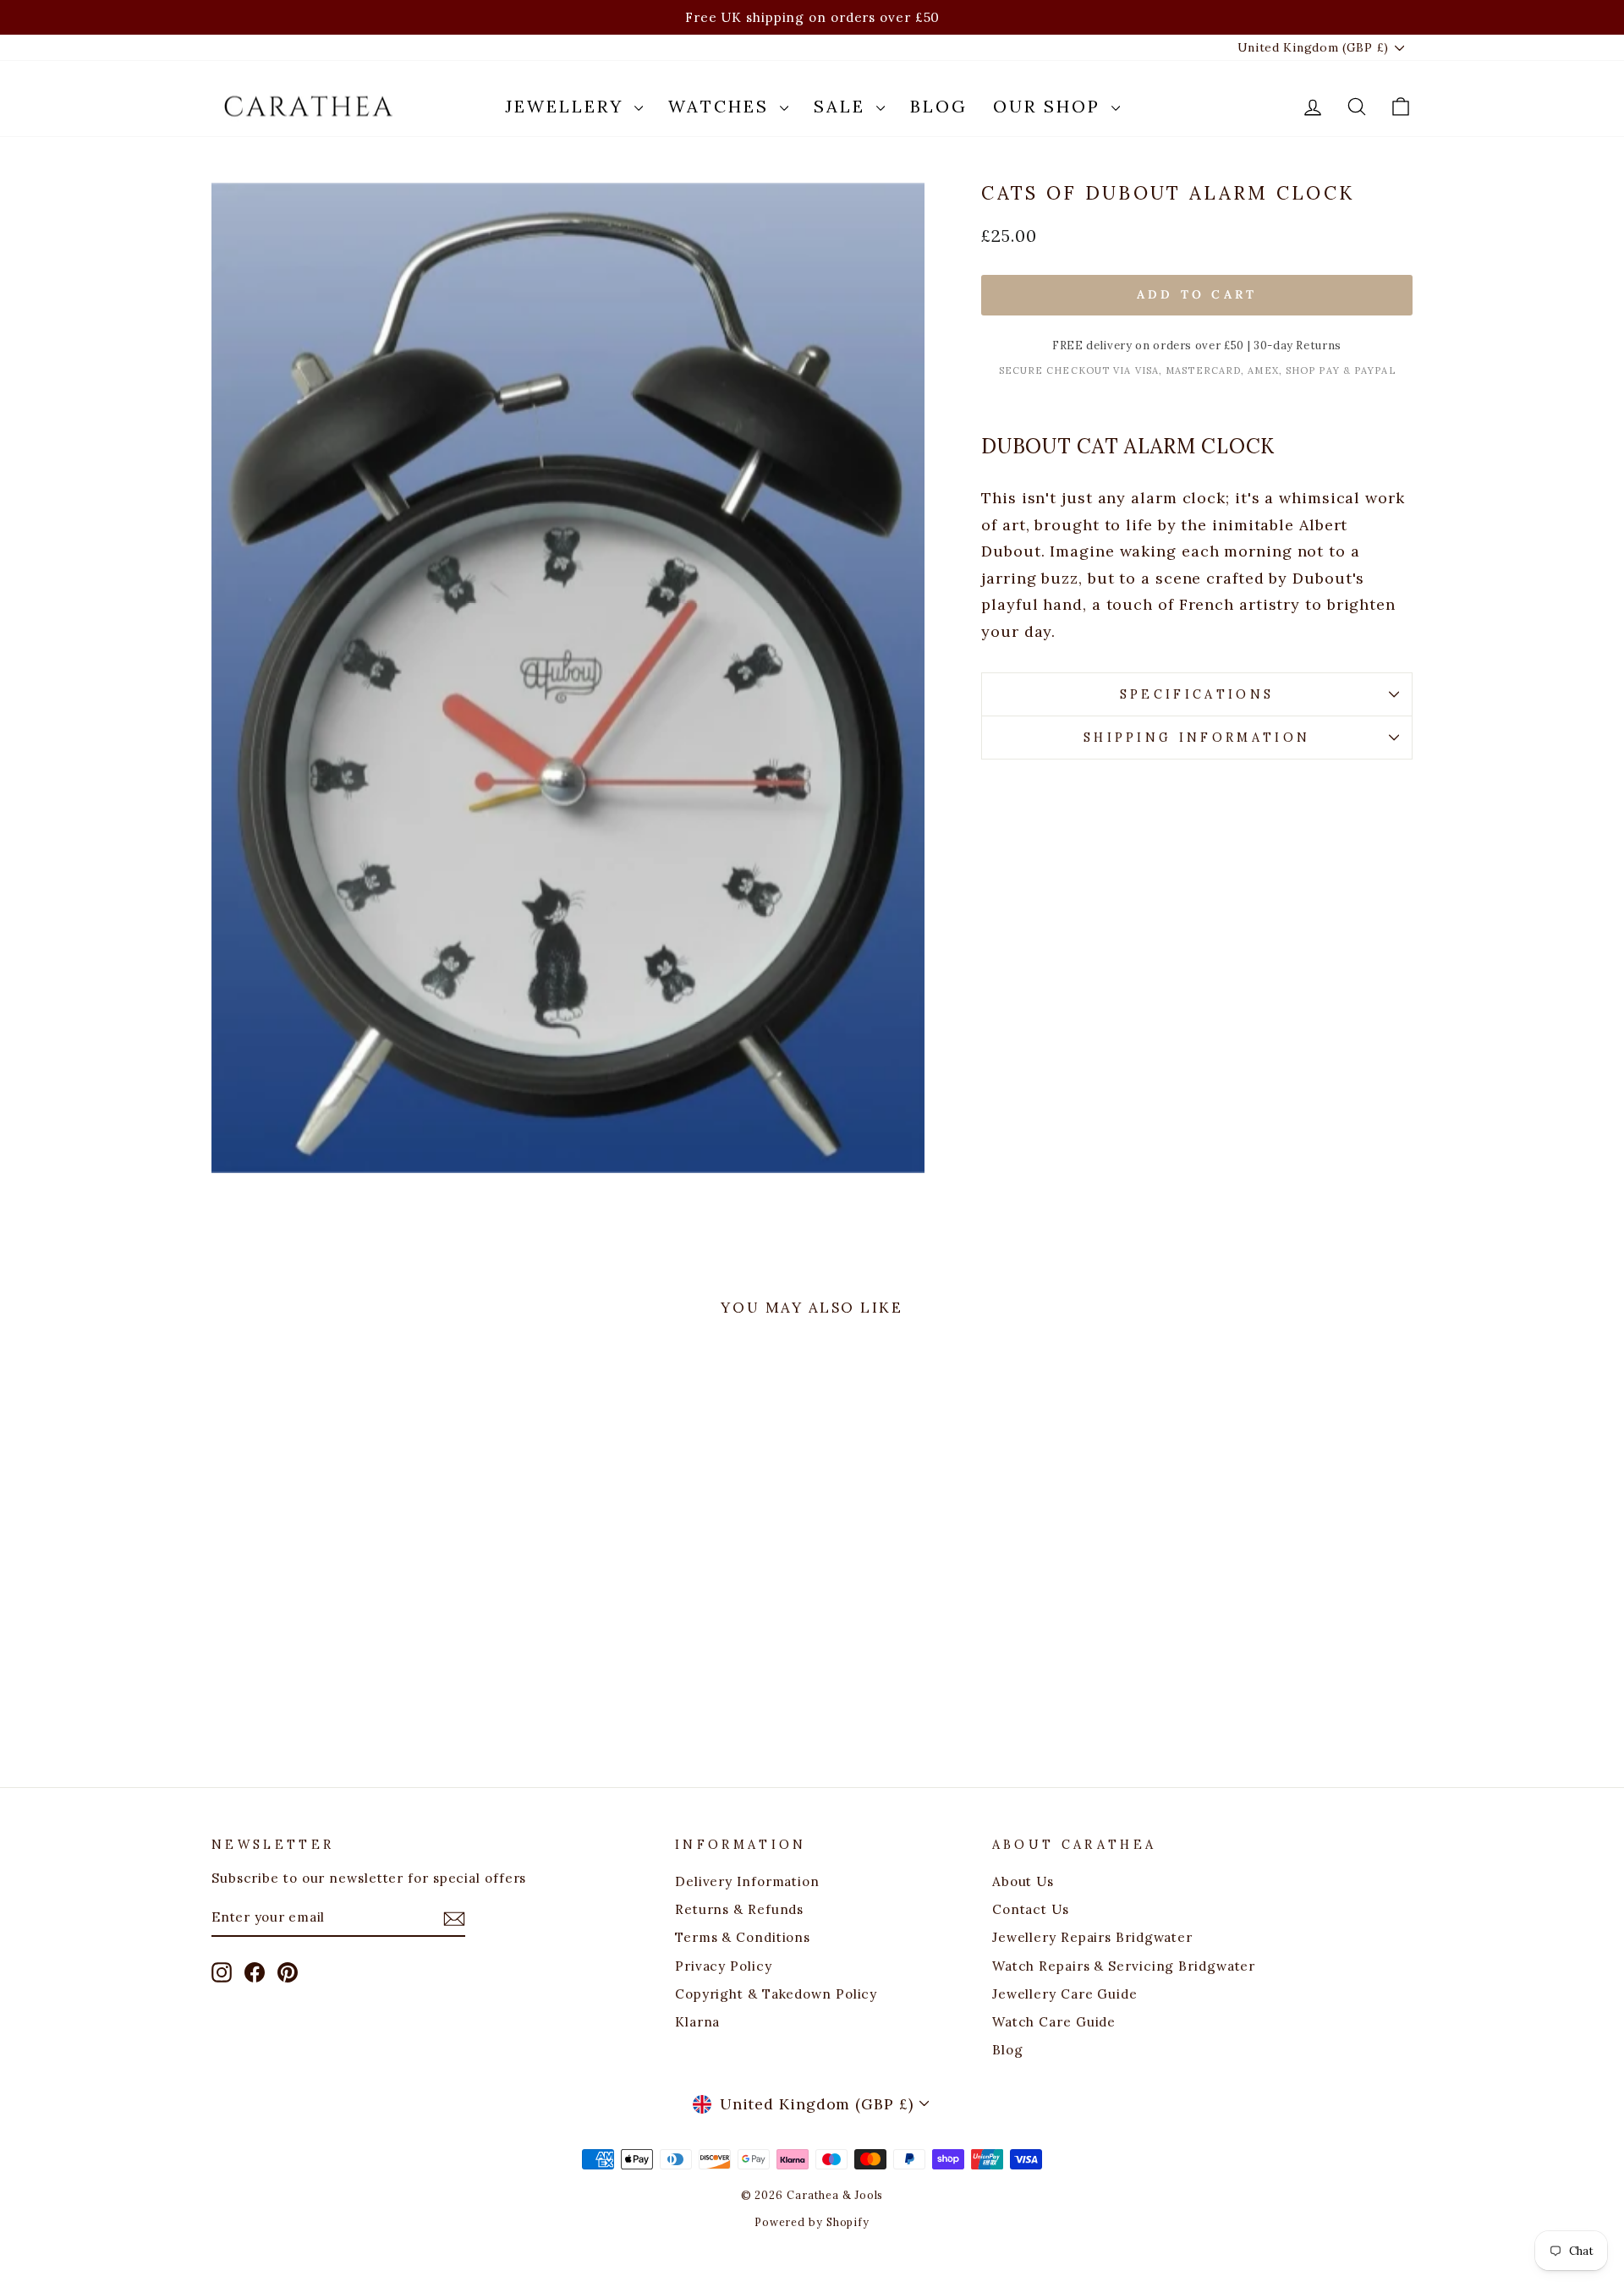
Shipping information (1197, 738)
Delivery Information (747, 1881)
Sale (843, 106)
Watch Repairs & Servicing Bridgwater (1124, 1966)
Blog (939, 106)
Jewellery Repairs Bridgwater (1092, 1937)
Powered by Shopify (812, 2222)
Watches (722, 106)
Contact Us (1031, 1909)
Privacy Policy (724, 1966)
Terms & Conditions (743, 1937)
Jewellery (568, 106)
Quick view (354, 1623)
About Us (1023, 1881)
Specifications (1197, 694)
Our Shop (1050, 106)
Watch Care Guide (1054, 2022)
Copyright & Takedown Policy (776, 1994)
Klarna (697, 2022)
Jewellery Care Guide (1065, 1994)
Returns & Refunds (739, 1909)
